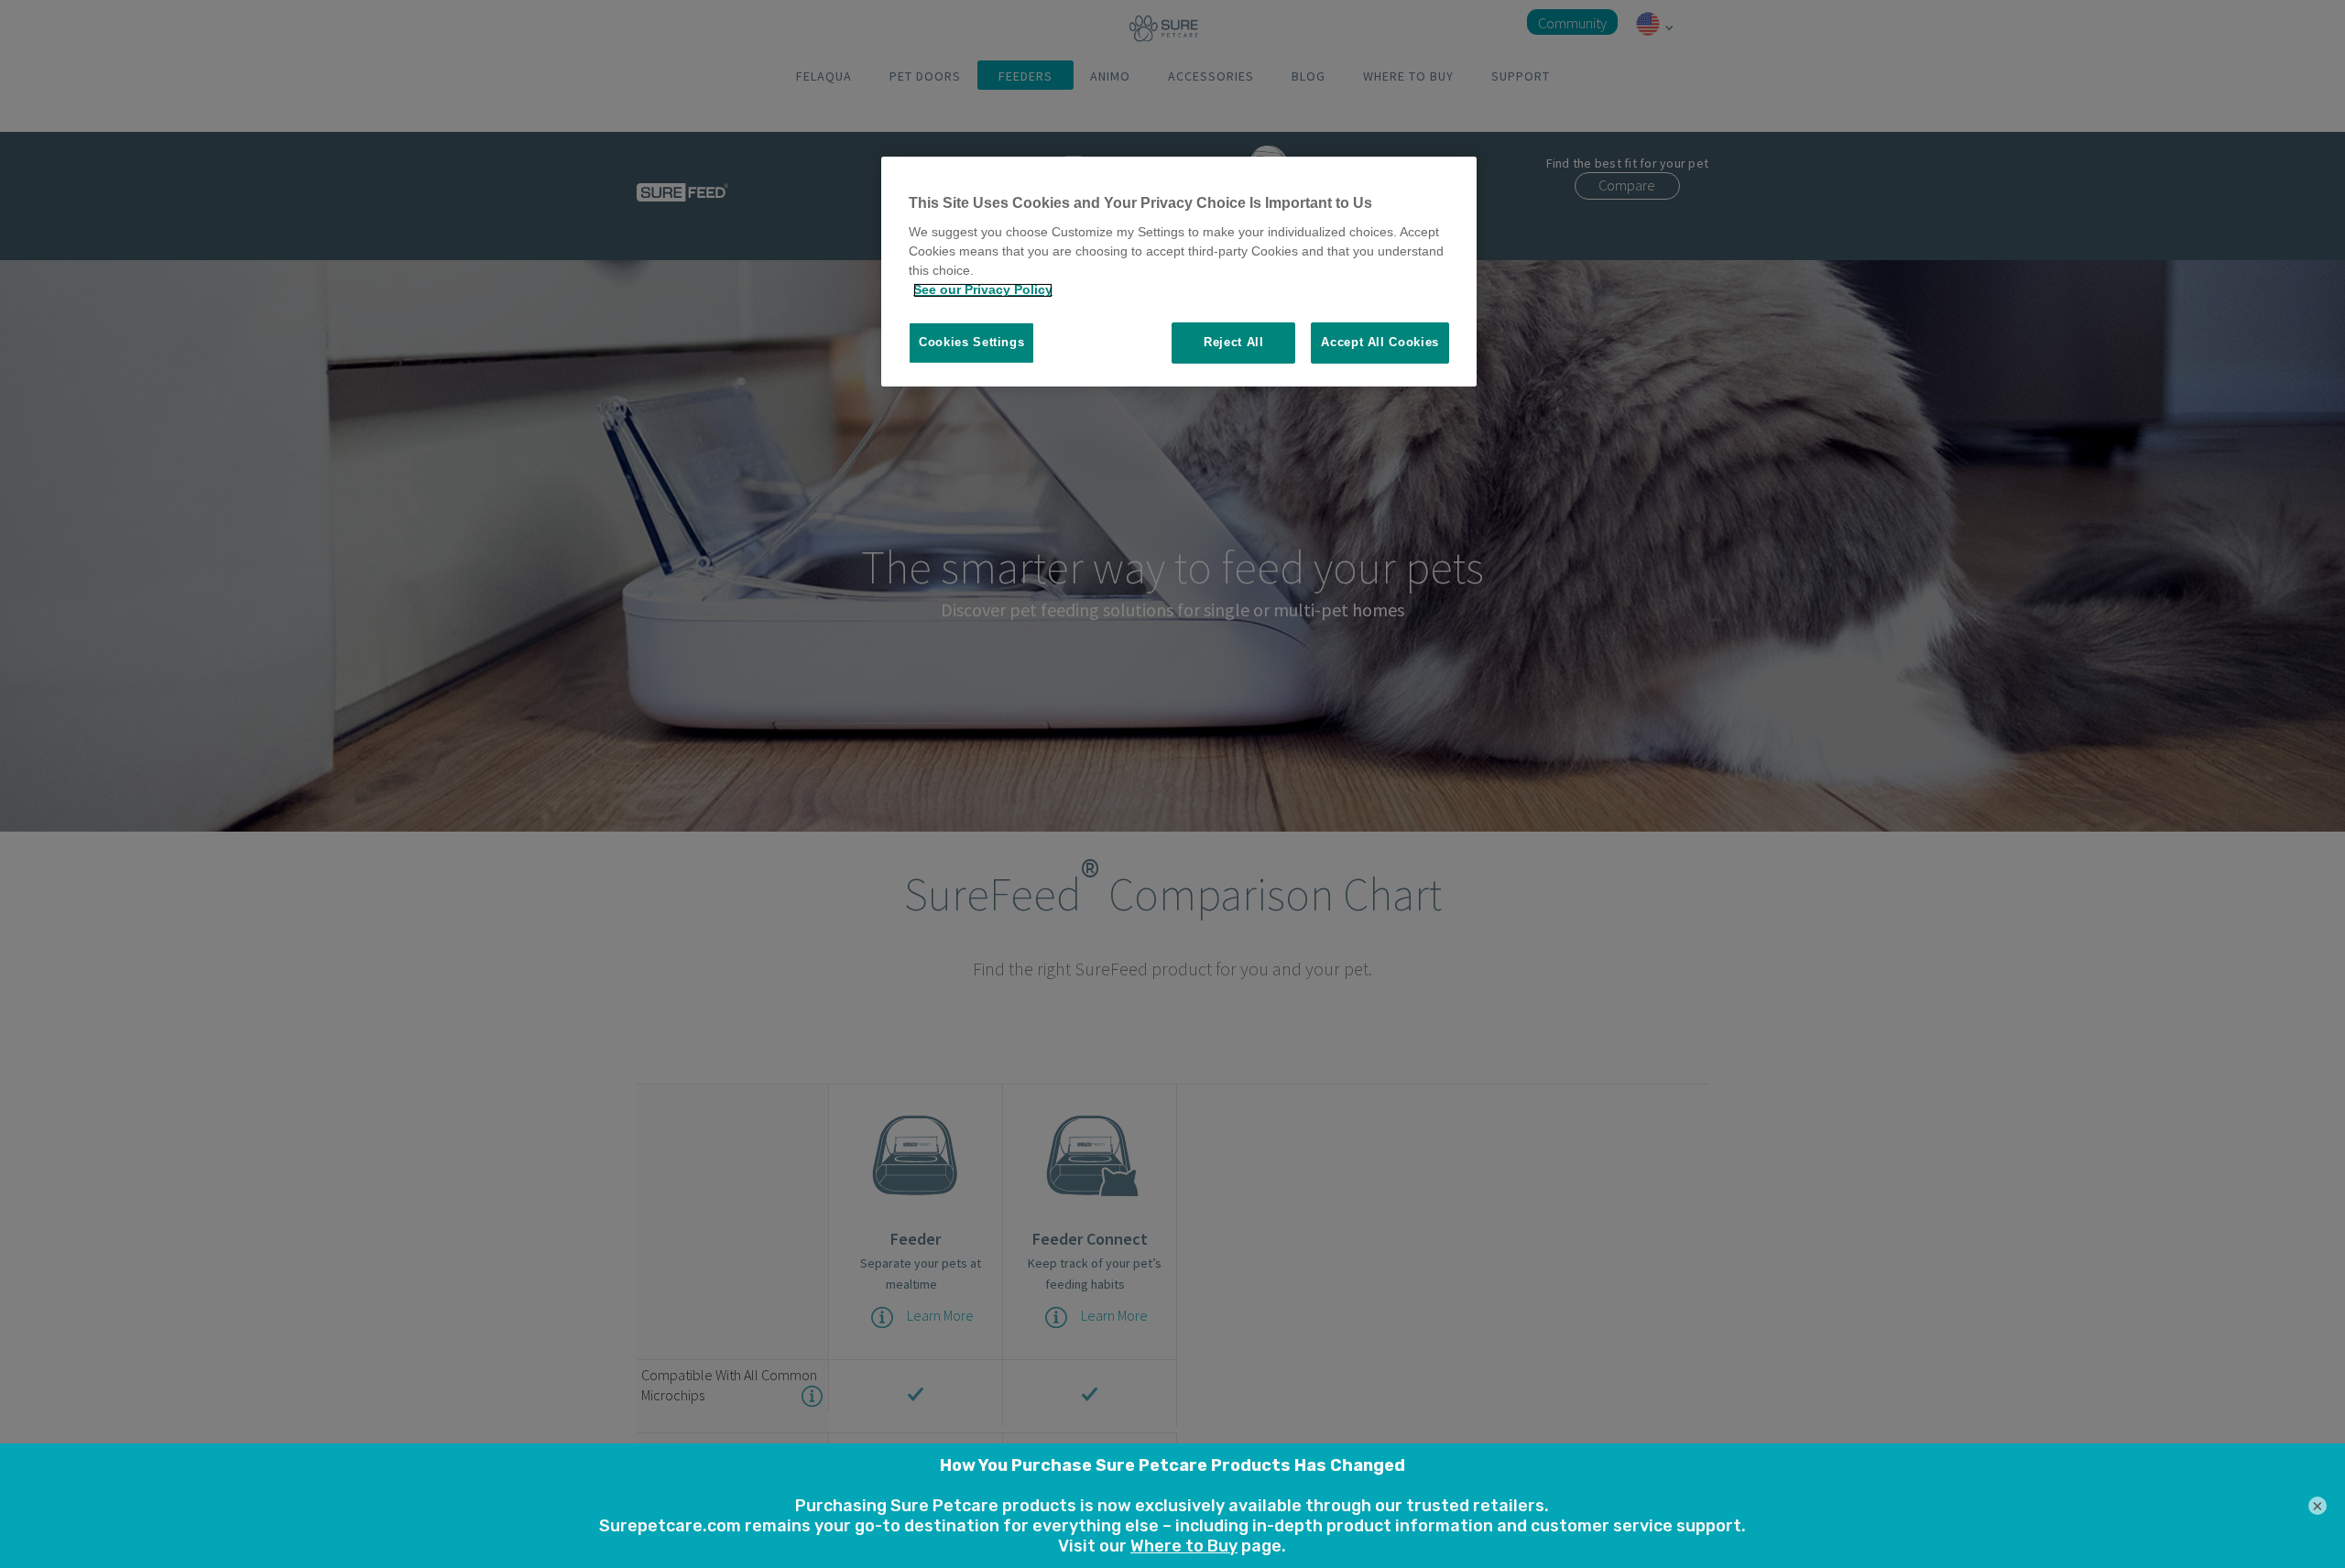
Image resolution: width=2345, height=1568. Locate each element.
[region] (1179, 272)
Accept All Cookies (1380, 343)
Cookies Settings (971, 343)
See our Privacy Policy (983, 290)
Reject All (1234, 343)
